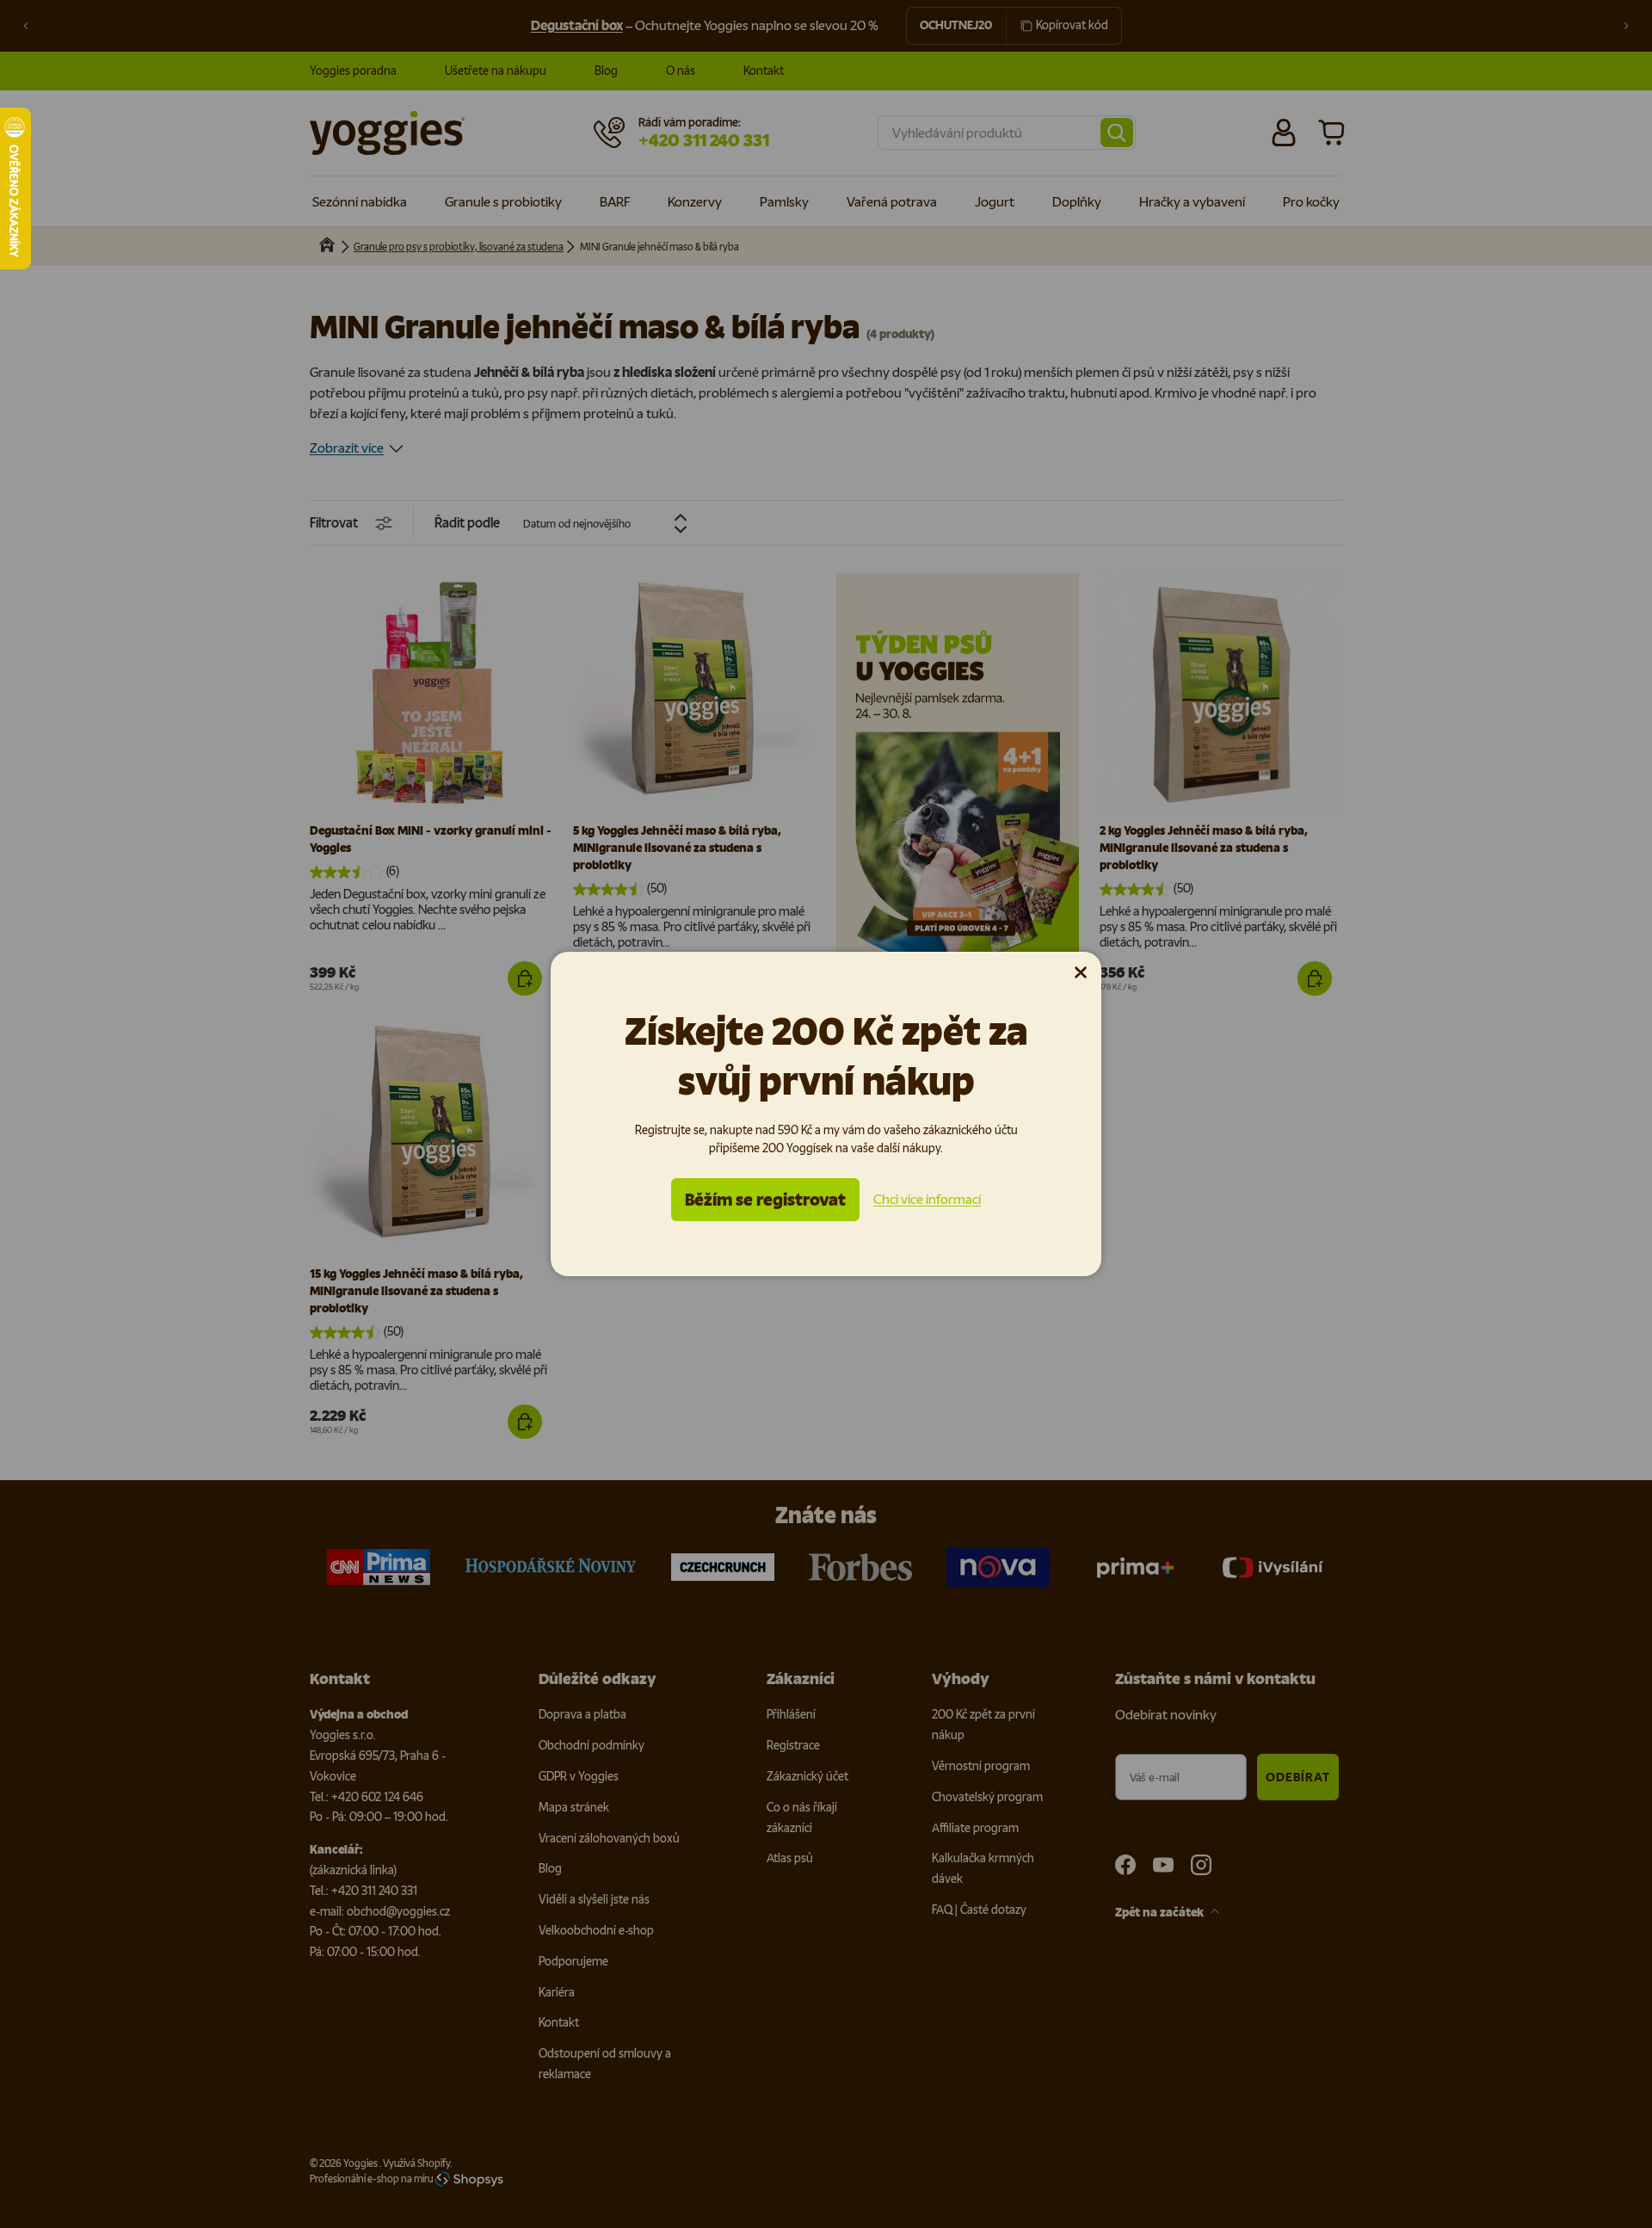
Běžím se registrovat (765, 1200)
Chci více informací (927, 1199)
